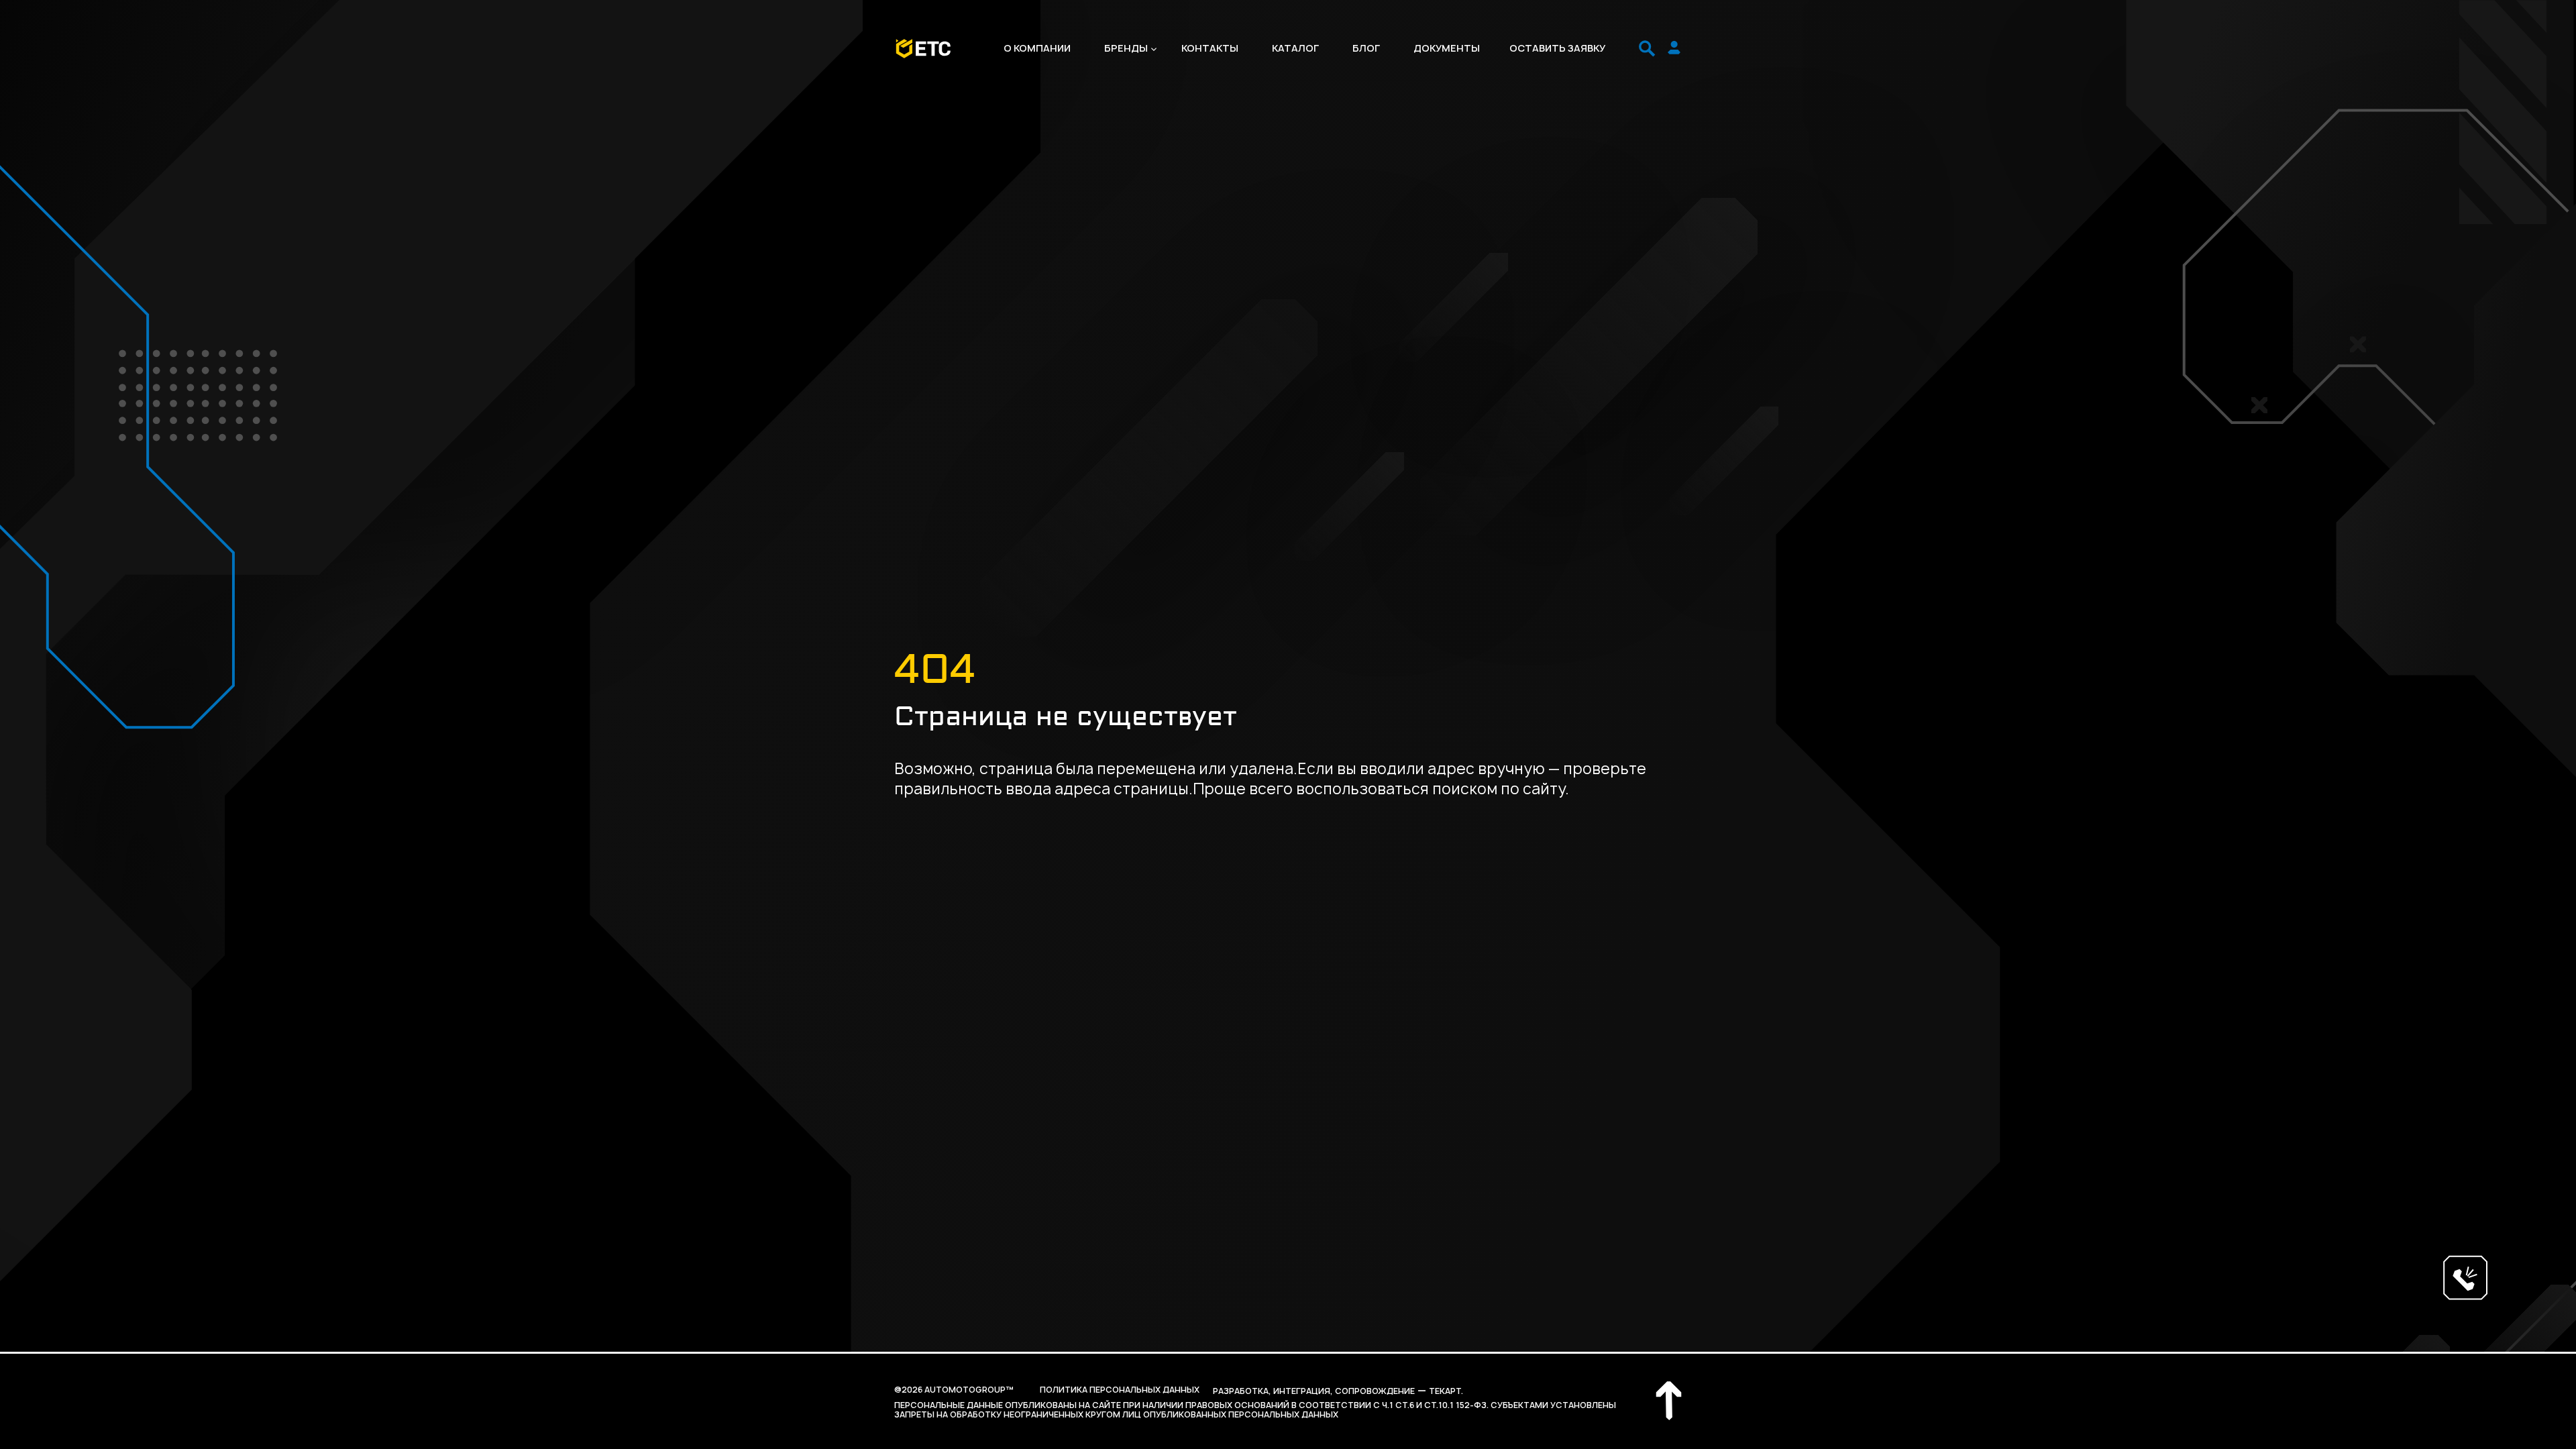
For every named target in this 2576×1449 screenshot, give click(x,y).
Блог (1366, 48)
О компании (1037, 48)
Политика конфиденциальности (238, 1362)
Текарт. (1446, 1391)
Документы (1447, 48)
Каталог (1295, 48)
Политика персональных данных (1120, 1390)
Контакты (1210, 48)
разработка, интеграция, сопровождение (1314, 1391)
